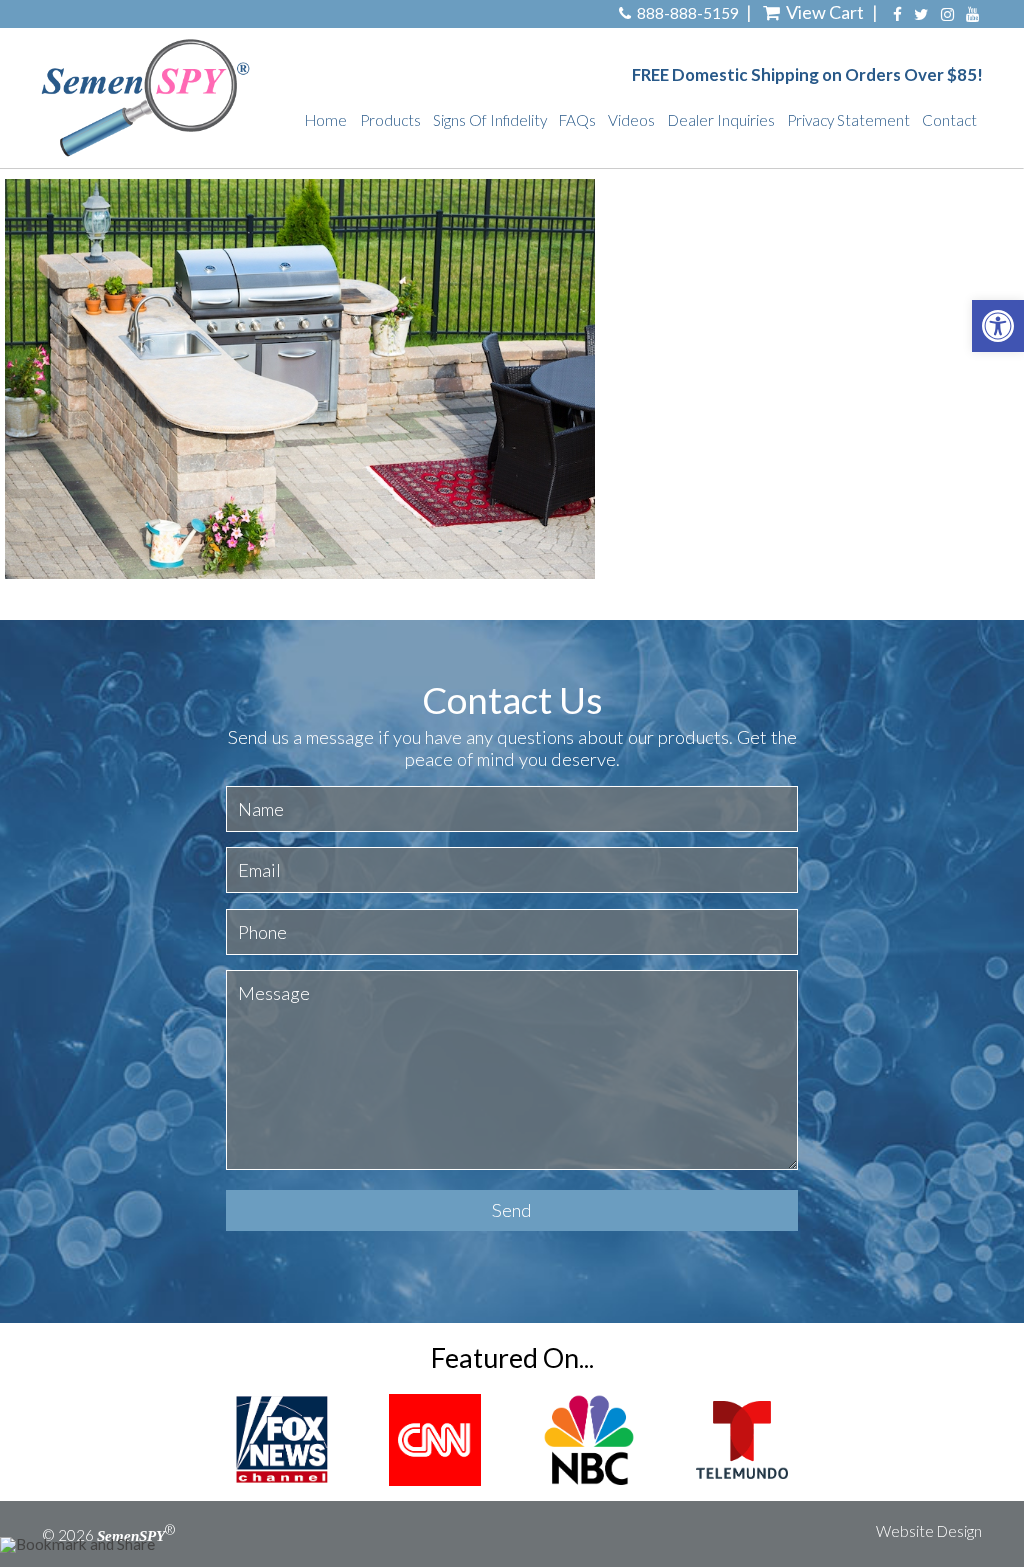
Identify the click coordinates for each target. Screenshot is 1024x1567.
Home (326, 120)
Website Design (929, 1531)
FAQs (577, 120)
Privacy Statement (848, 120)
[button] (998, 326)
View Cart (825, 12)
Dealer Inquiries (721, 120)
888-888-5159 (688, 13)
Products (390, 120)
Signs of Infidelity (490, 120)
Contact (949, 120)
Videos (631, 120)
